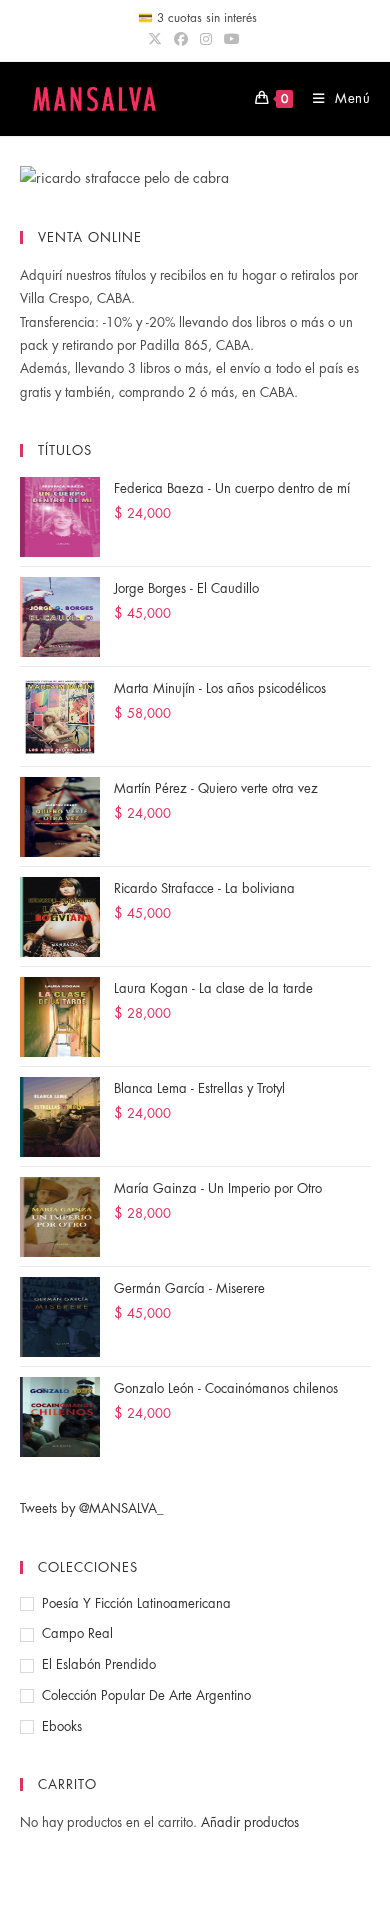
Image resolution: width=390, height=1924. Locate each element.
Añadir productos (250, 1822)
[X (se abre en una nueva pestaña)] (158, 39)
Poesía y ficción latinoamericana (136, 1603)
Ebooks (62, 1726)
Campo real (77, 1633)
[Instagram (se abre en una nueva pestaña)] (206, 39)
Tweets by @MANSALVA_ (92, 1508)
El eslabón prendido (99, 1664)
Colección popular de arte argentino (146, 1695)
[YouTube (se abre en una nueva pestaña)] (232, 39)
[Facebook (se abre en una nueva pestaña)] (181, 39)
